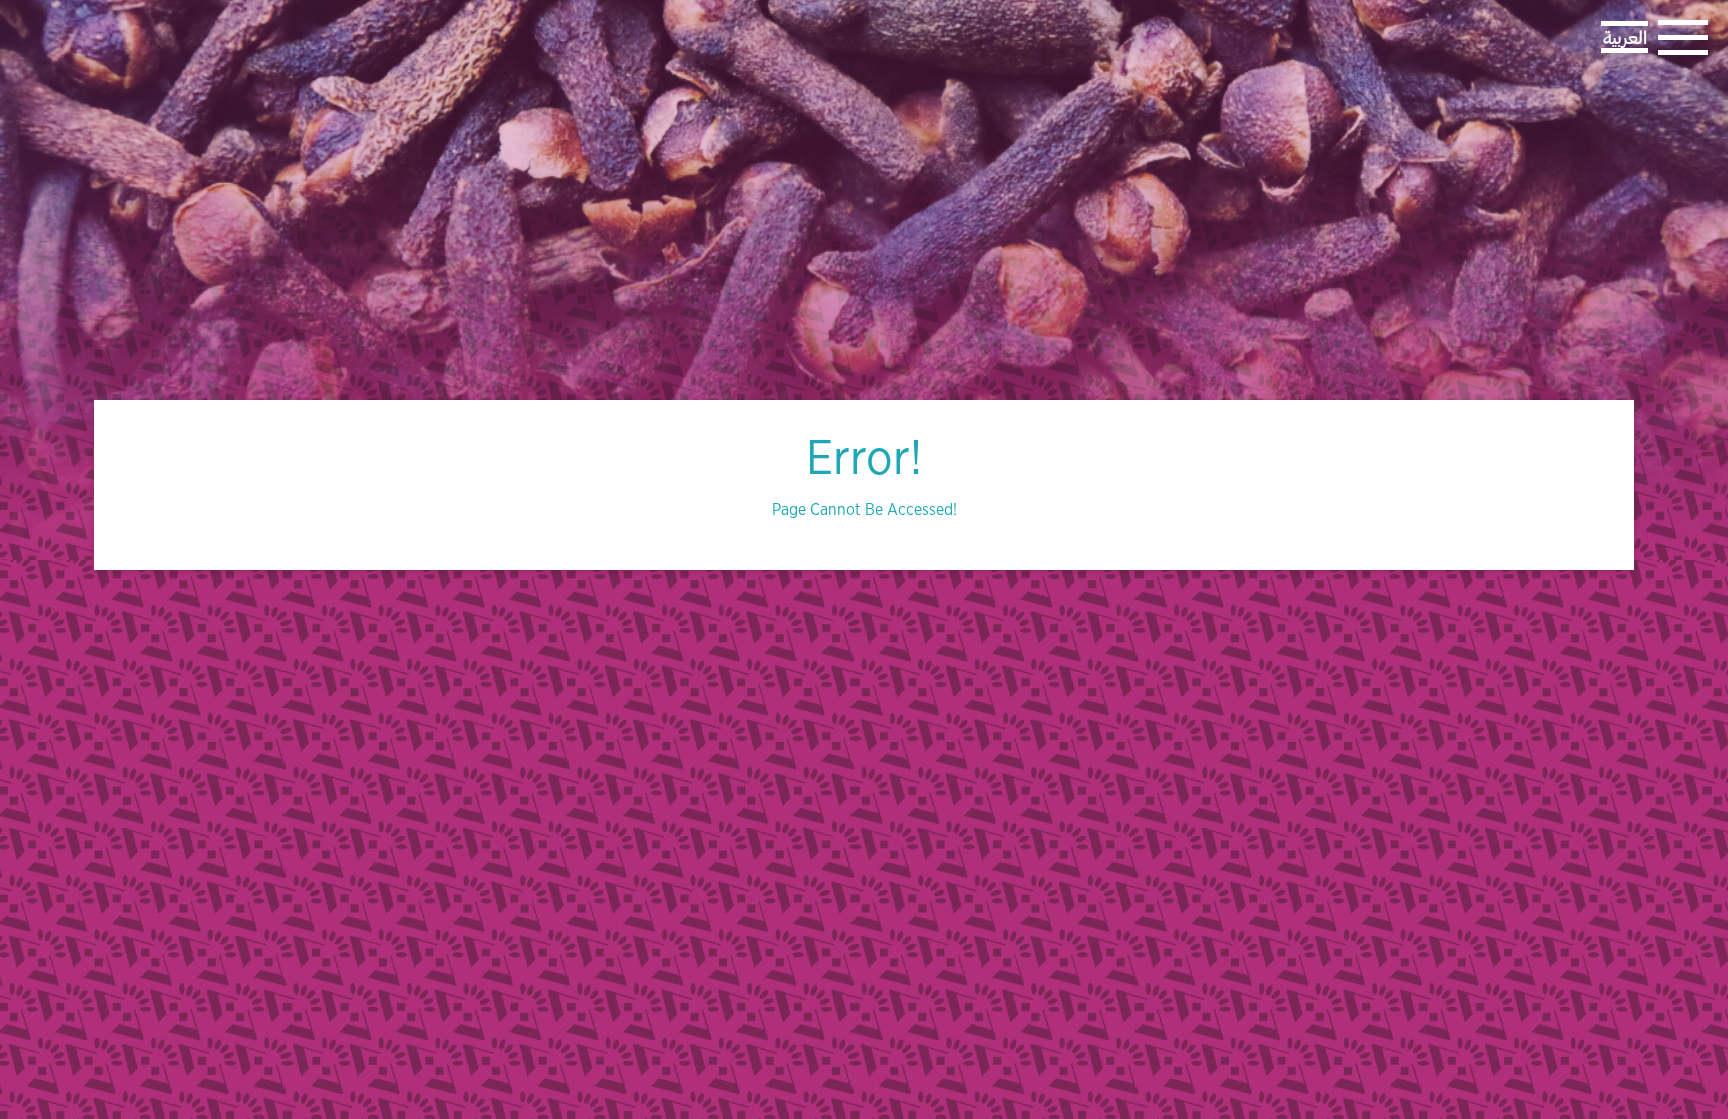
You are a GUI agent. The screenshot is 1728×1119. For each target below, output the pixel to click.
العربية (1625, 37)
